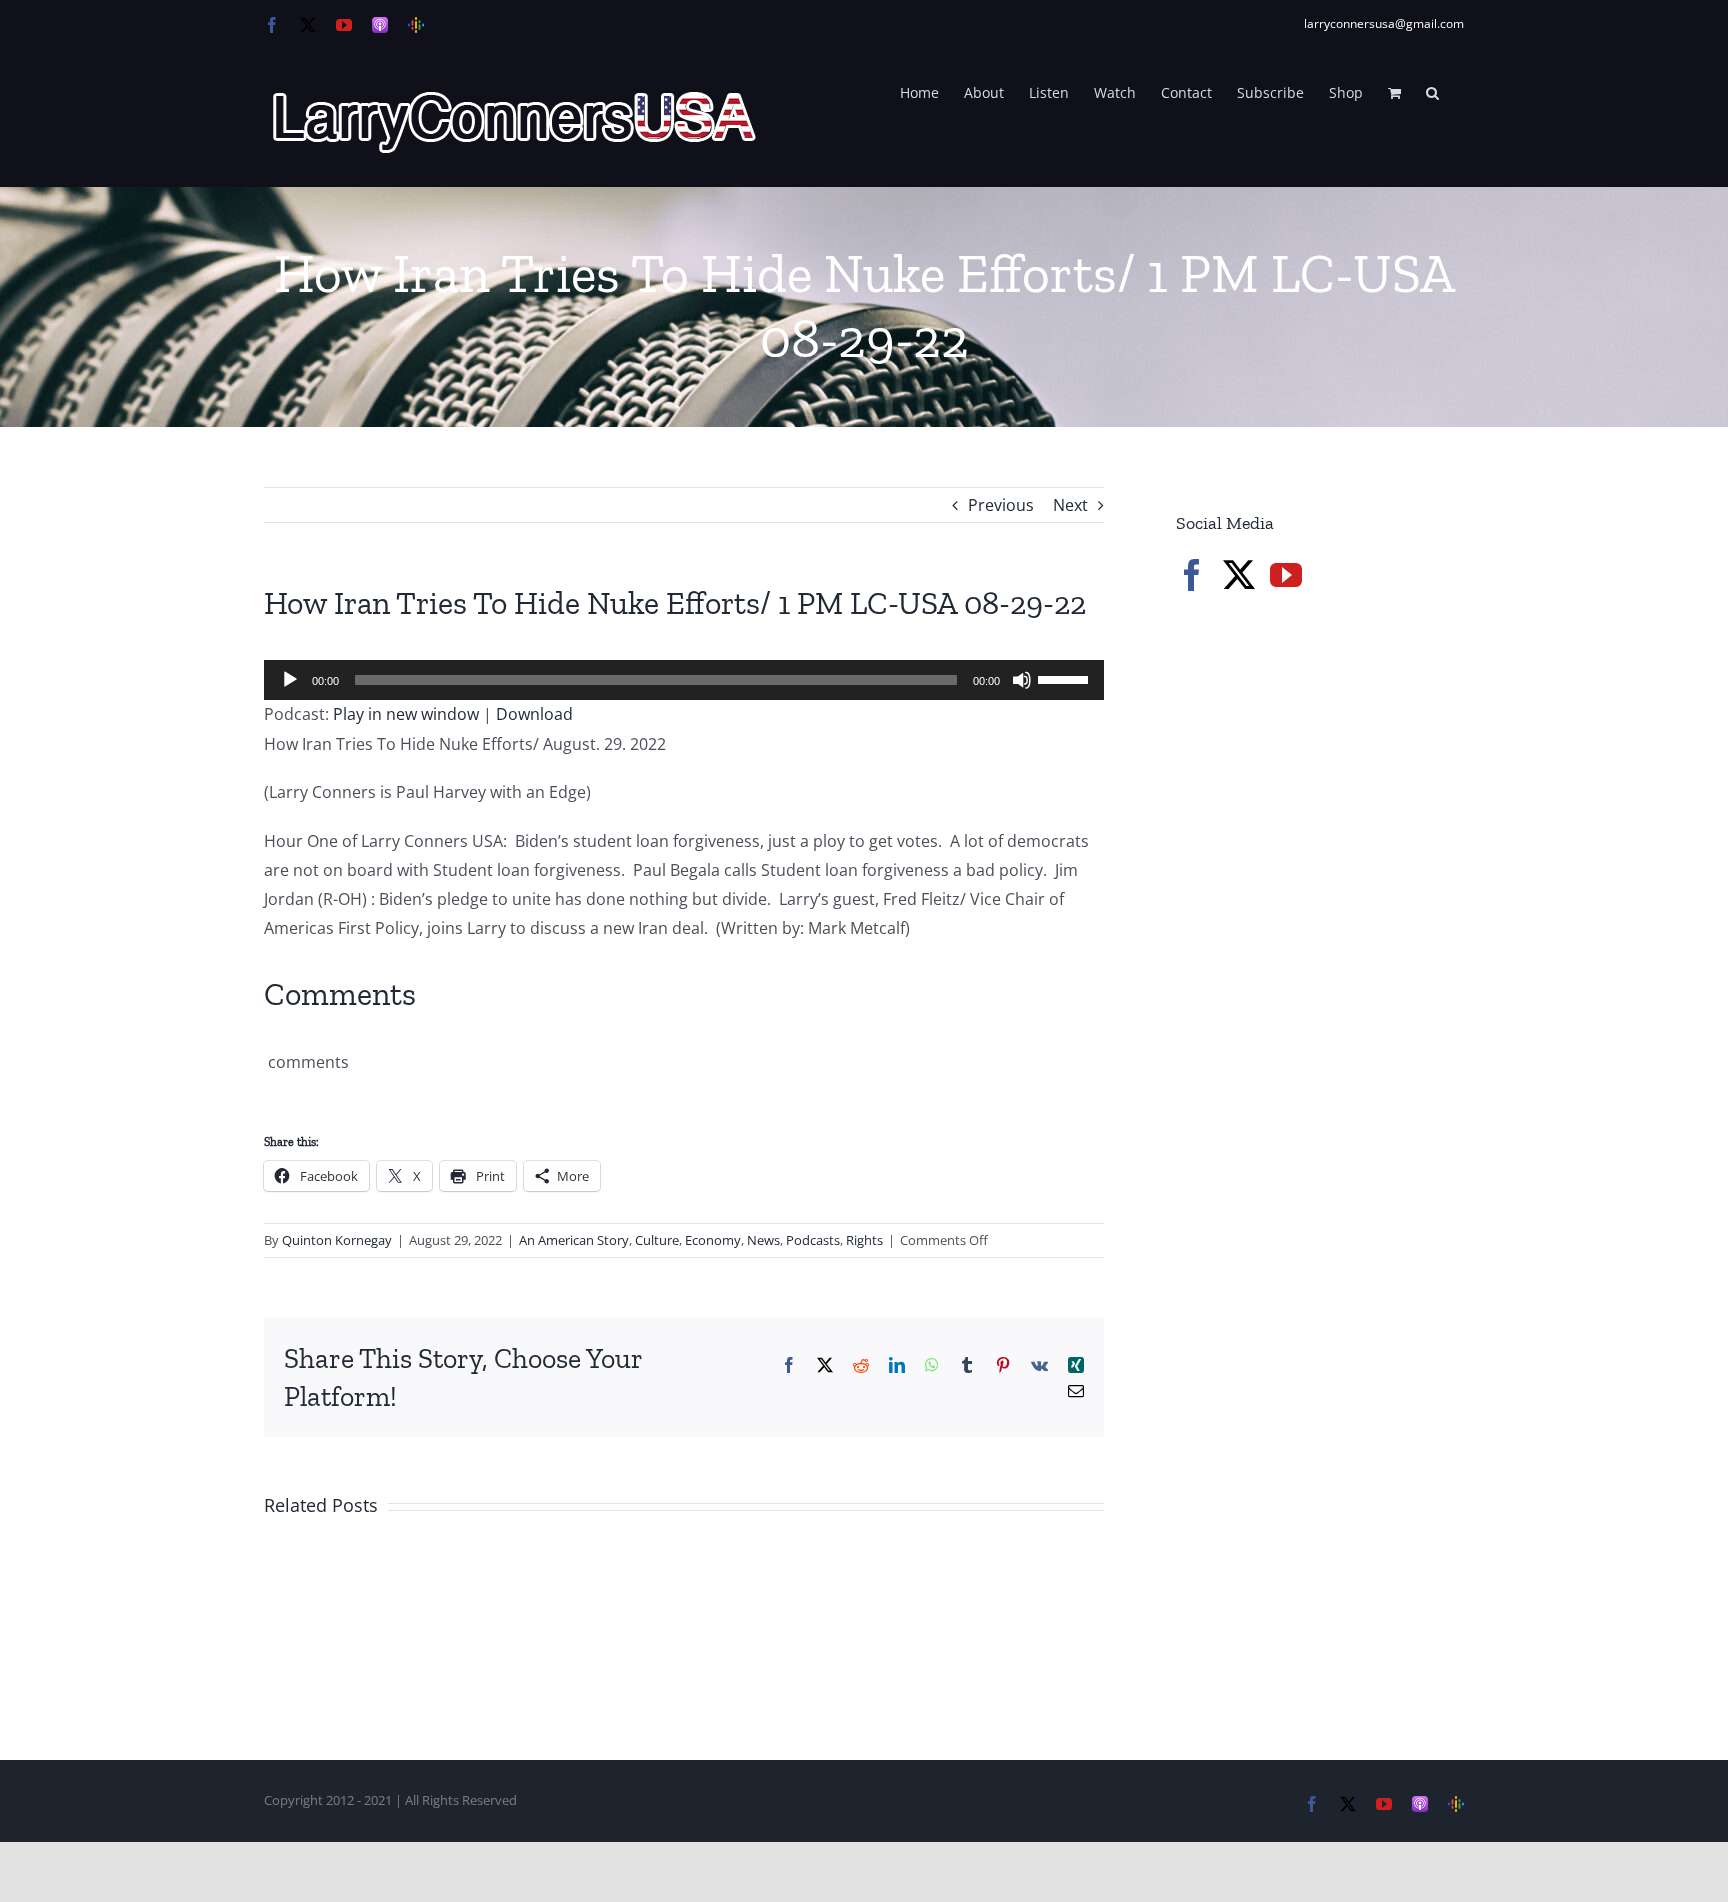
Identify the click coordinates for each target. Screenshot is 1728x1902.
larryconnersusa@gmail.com (1384, 23)
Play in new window (406, 714)
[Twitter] (1239, 575)
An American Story (574, 1240)
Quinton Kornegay (337, 1240)
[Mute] (1022, 680)
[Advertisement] (1326, 950)
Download (534, 714)
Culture (657, 1240)
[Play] (290, 680)
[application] (684, 680)
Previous (1001, 505)
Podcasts (813, 1240)
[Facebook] (1192, 575)
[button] (1432, 91)
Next (1070, 505)
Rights (864, 1240)
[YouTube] (1286, 575)
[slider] (1066, 678)
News (763, 1240)
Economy (713, 1240)
